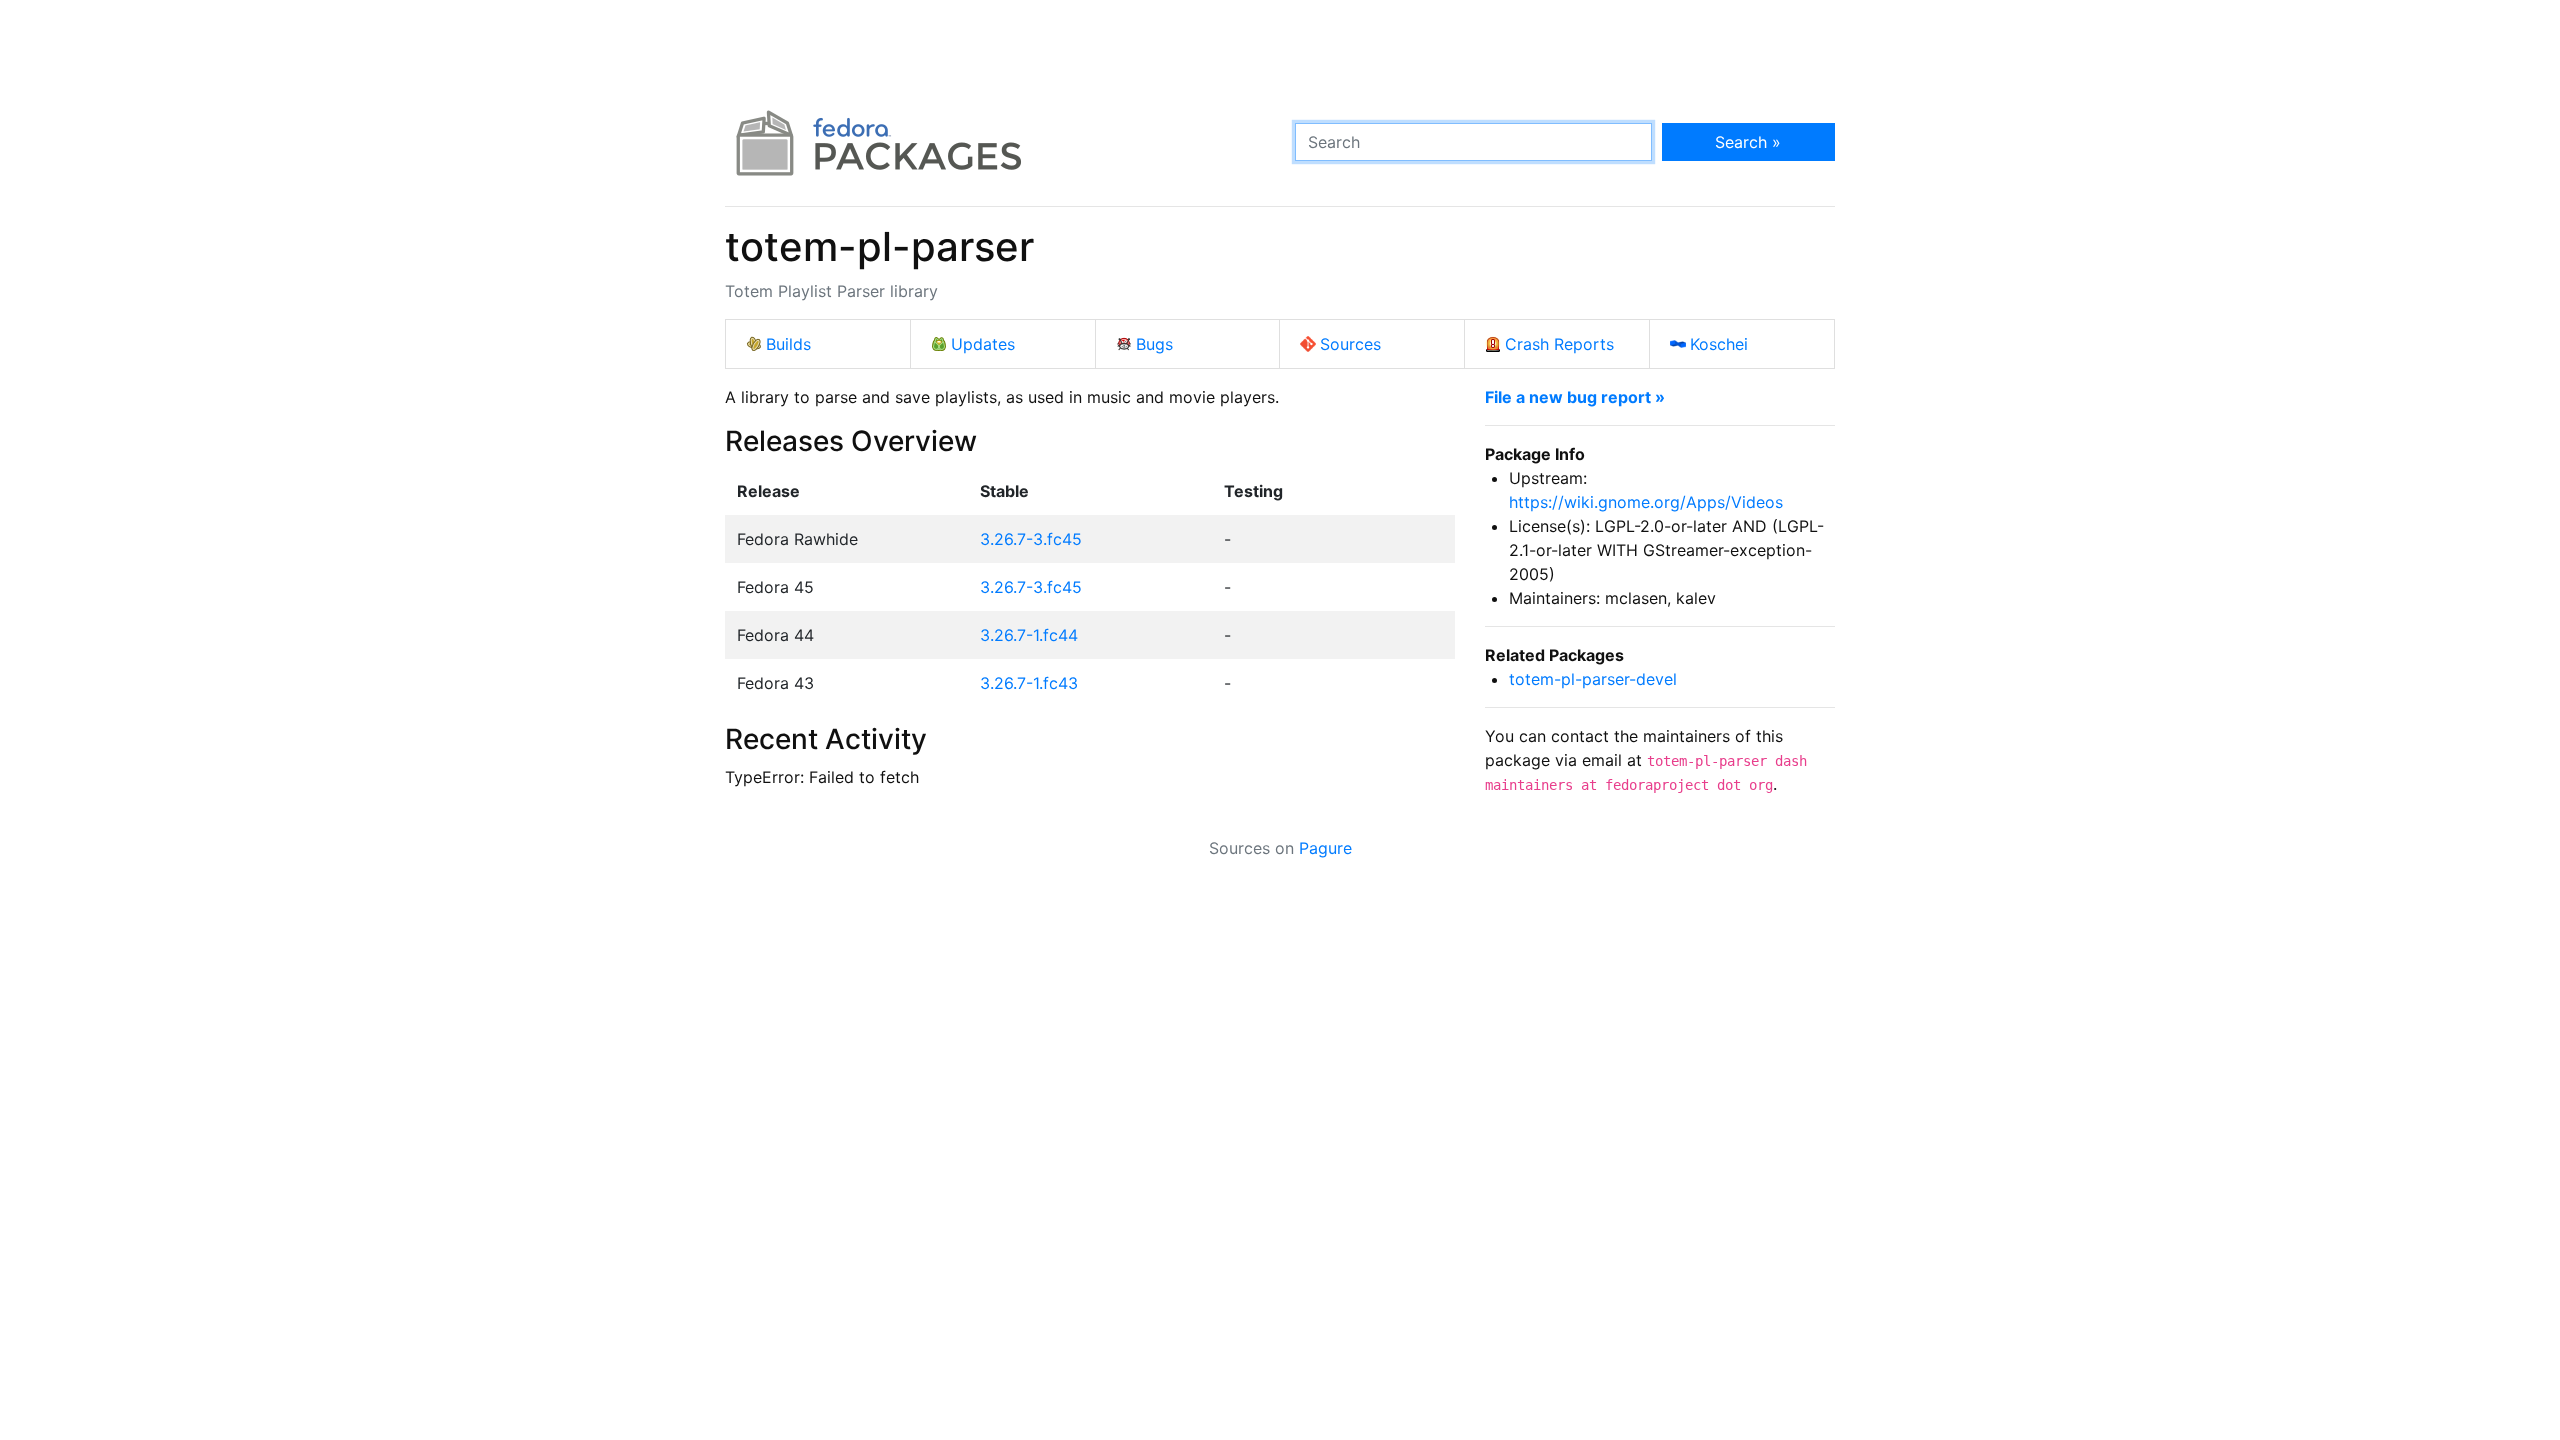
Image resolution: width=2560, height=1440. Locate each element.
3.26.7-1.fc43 (1029, 683)
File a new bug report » (1575, 397)
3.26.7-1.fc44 (1029, 635)
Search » (1748, 142)
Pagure (1325, 848)
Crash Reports (1559, 344)
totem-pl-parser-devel (1593, 679)
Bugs (1154, 344)
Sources (1350, 344)
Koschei (1719, 344)
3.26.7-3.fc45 (1031, 539)
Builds (788, 344)
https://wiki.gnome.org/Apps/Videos (1646, 502)
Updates (983, 344)
